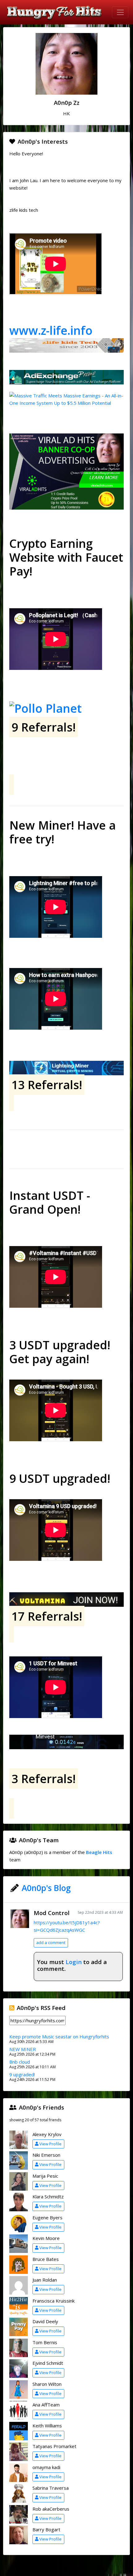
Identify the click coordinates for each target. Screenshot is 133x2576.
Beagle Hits (99, 1852)
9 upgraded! (22, 2074)
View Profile (50, 2144)
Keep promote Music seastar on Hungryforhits (59, 2037)
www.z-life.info (51, 330)
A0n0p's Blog (46, 1888)
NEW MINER (23, 2049)
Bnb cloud (20, 2062)
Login (74, 1962)
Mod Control (52, 1913)
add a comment (51, 1942)
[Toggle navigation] (120, 12)
